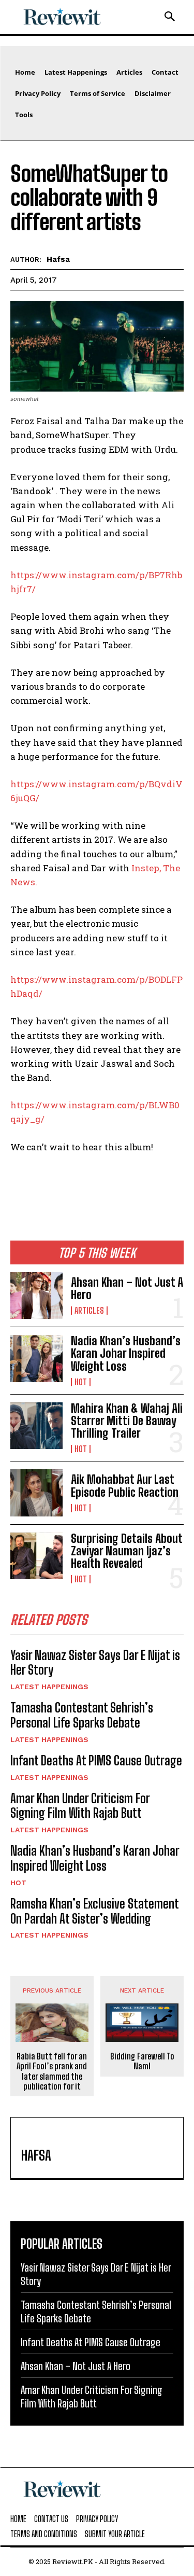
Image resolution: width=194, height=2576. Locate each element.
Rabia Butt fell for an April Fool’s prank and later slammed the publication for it (52, 2071)
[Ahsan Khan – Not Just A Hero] (36, 1296)
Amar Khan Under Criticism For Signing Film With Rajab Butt (80, 1806)
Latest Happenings (49, 1687)
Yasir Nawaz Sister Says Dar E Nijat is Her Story (95, 1663)
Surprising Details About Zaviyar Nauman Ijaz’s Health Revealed (127, 1551)
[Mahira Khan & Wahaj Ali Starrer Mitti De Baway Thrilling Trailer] (36, 1426)
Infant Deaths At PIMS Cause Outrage (96, 1760)
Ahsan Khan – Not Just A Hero (127, 1289)
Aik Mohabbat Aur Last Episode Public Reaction (125, 1486)
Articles (89, 1311)
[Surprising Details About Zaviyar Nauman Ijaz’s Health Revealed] (36, 1556)
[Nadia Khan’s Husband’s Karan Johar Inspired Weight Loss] (36, 1358)
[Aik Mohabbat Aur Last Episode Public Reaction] (36, 1493)
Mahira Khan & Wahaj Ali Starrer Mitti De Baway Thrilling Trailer (127, 1421)
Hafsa (58, 259)
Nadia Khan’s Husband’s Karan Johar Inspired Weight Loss (126, 1353)
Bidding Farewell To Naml (142, 2061)
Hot (81, 1382)
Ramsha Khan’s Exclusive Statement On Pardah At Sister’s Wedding (95, 1911)
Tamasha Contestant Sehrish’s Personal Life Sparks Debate (82, 1715)
